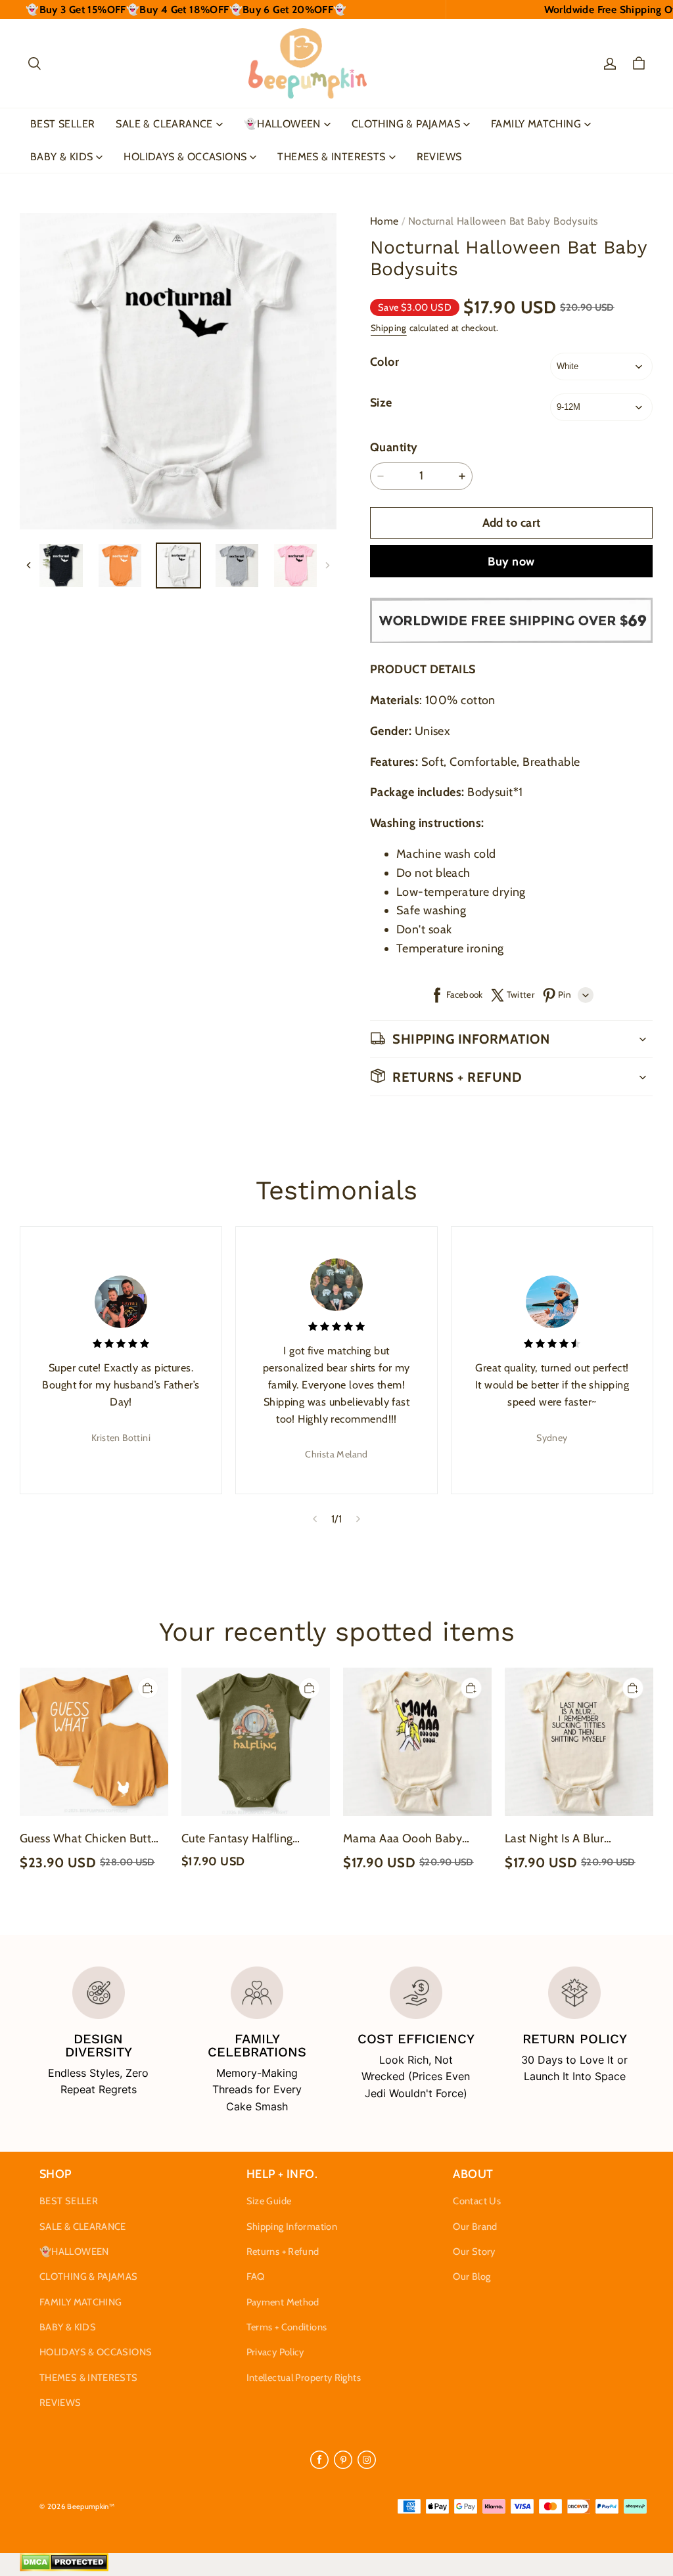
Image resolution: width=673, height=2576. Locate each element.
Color (384, 362)
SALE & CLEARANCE (164, 124)
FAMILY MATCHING (536, 124)
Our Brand (475, 2227)
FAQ (256, 2276)
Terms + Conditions (287, 2327)
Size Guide (269, 2201)
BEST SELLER (62, 124)
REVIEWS (439, 157)
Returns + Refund (283, 2252)
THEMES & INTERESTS (331, 157)
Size (381, 403)
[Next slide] (359, 1519)
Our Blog (472, 2276)
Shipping (389, 328)
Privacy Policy (275, 2352)
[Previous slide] (314, 1519)
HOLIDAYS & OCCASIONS (185, 157)
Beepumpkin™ (91, 2506)
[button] (34, 64)
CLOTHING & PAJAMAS (406, 124)
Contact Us (477, 2201)
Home (384, 221)
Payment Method (283, 2302)
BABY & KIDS (61, 157)
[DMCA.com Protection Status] (64, 2568)
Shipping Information (292, 2227)
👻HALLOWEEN (282, 124)
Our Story (474, 2252)
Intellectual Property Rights (304, 2378)
